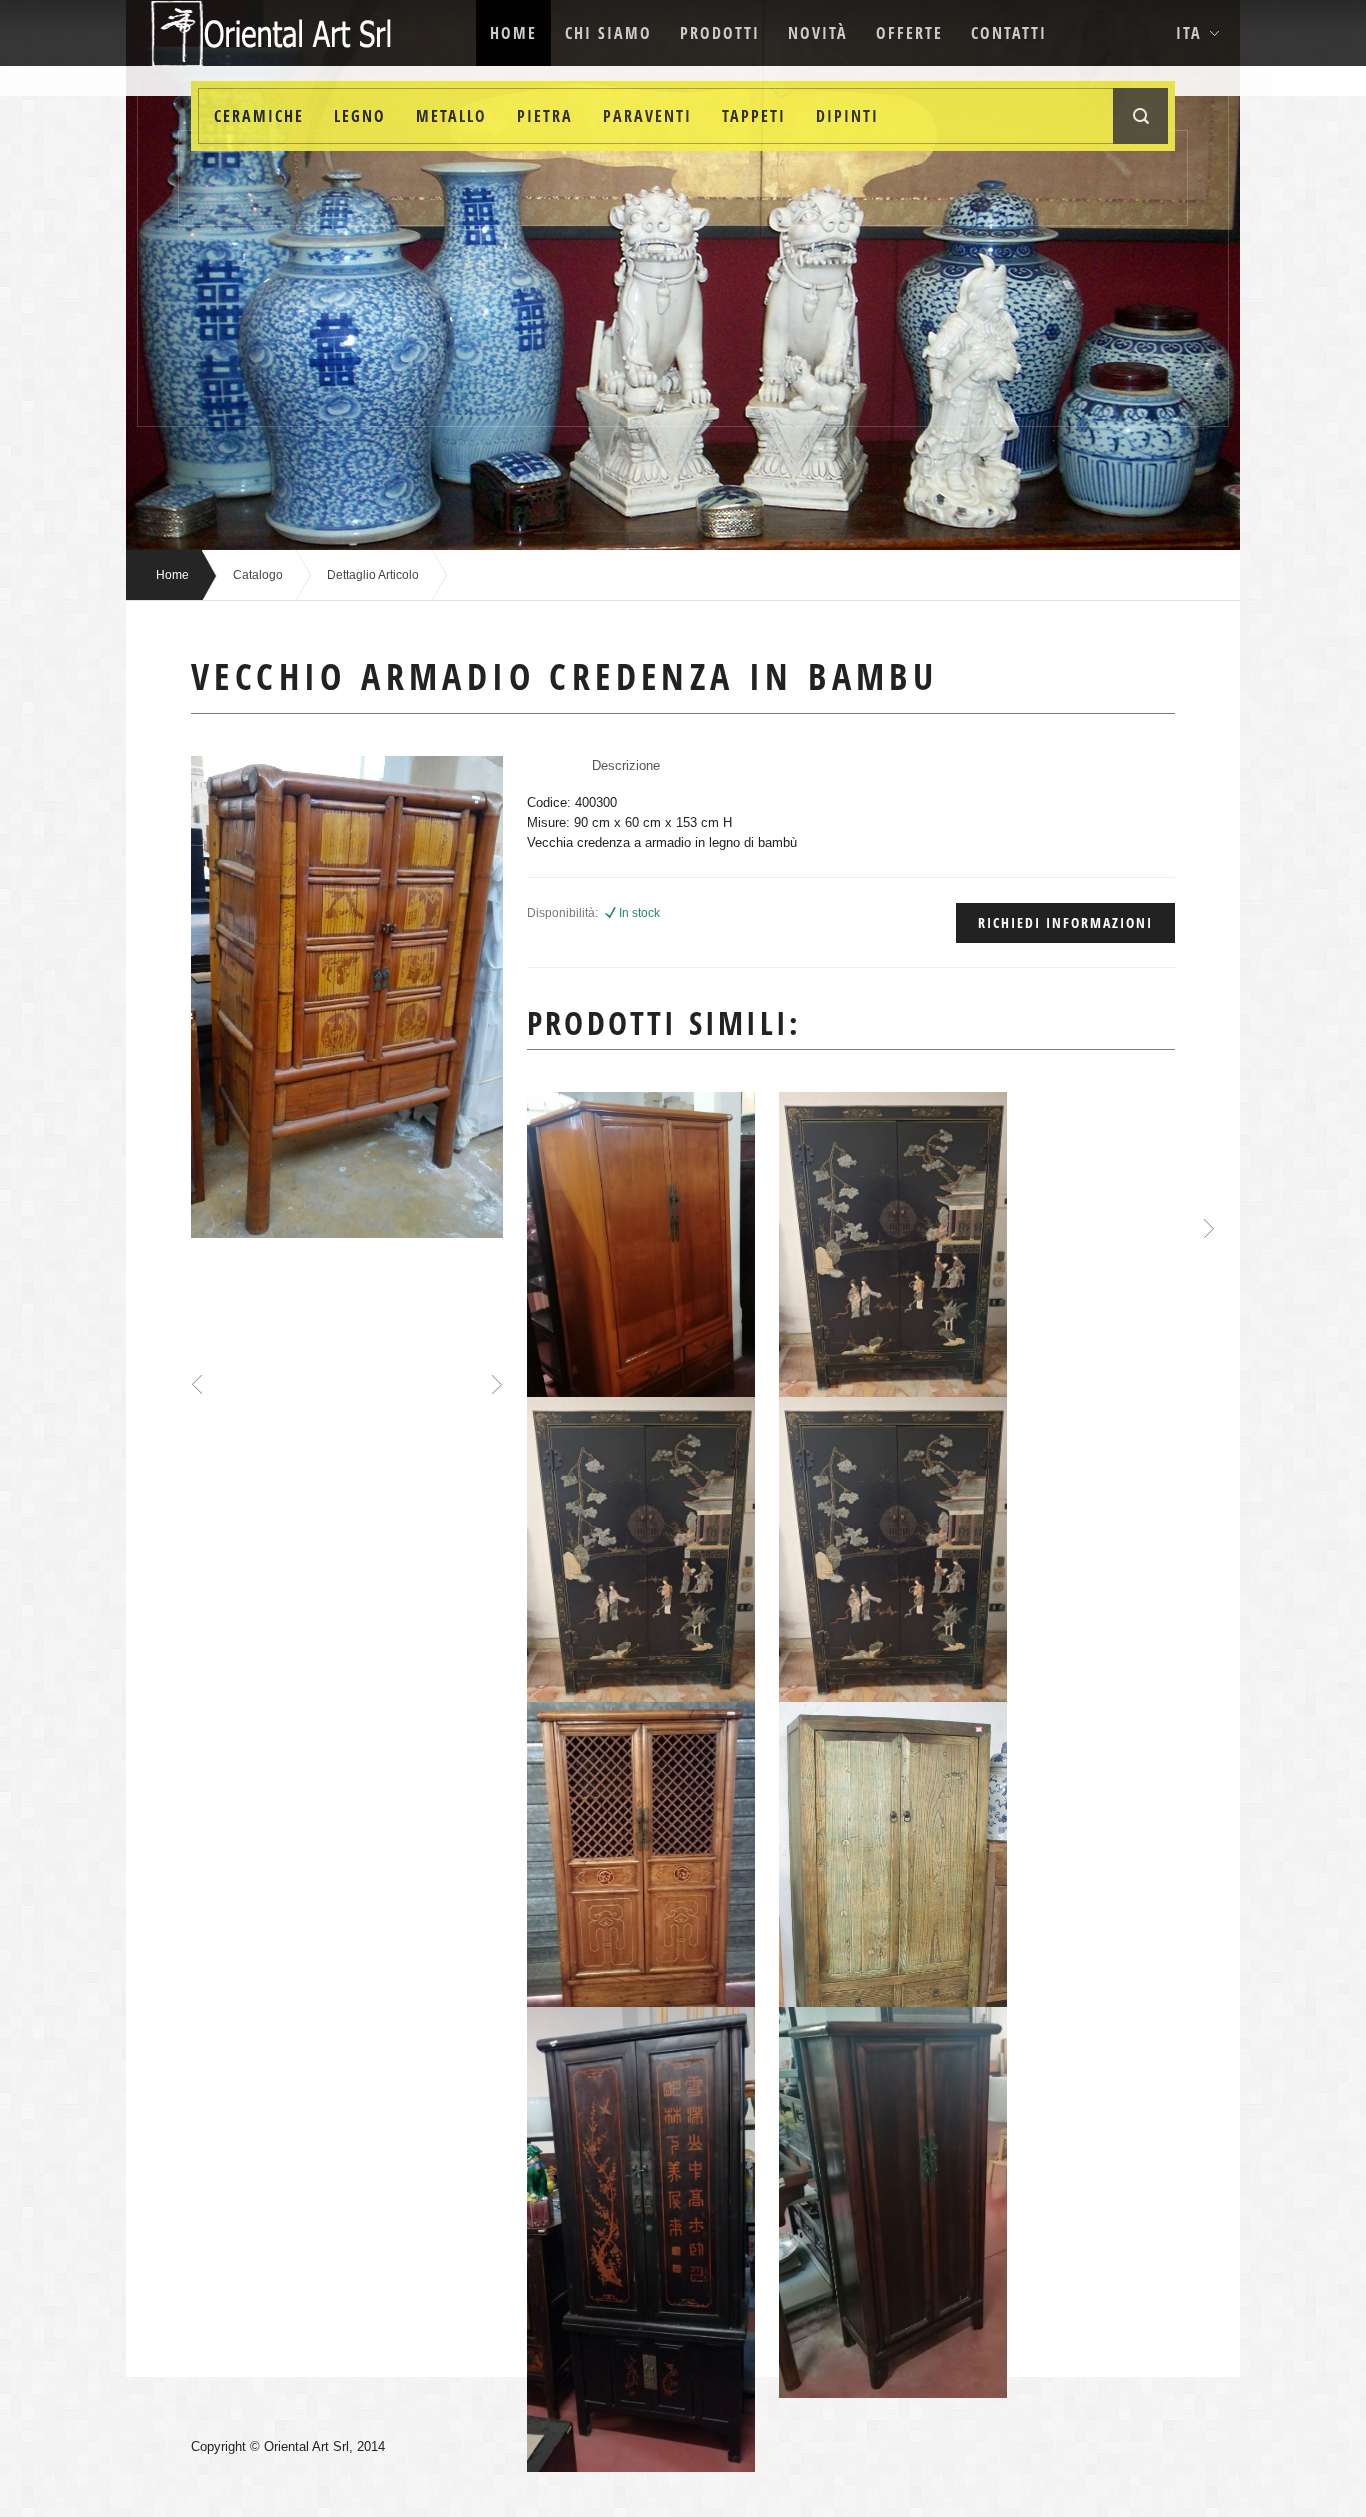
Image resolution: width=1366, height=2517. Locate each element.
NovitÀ (818, 33)
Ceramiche (259, 116)
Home (172, 575)
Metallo (451, 116)
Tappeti (754, 116)
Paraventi (647, 116)
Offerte (909, 33)
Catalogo (258, 575)
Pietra (545, 116)
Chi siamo (608, 33)
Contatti (1009, 33)
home (513, 33)
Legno (360, 116)
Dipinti (847, 116)
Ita (1189, 33)
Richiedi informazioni (1065, 922)
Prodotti (720, 33)
